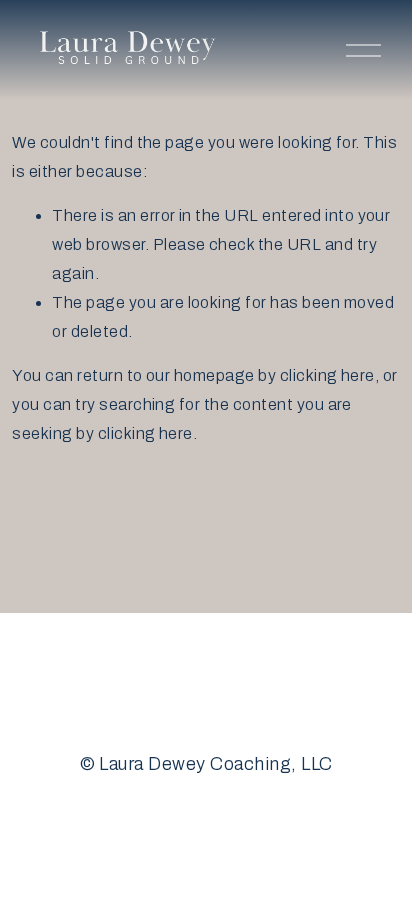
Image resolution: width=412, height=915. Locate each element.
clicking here (327, 375)
